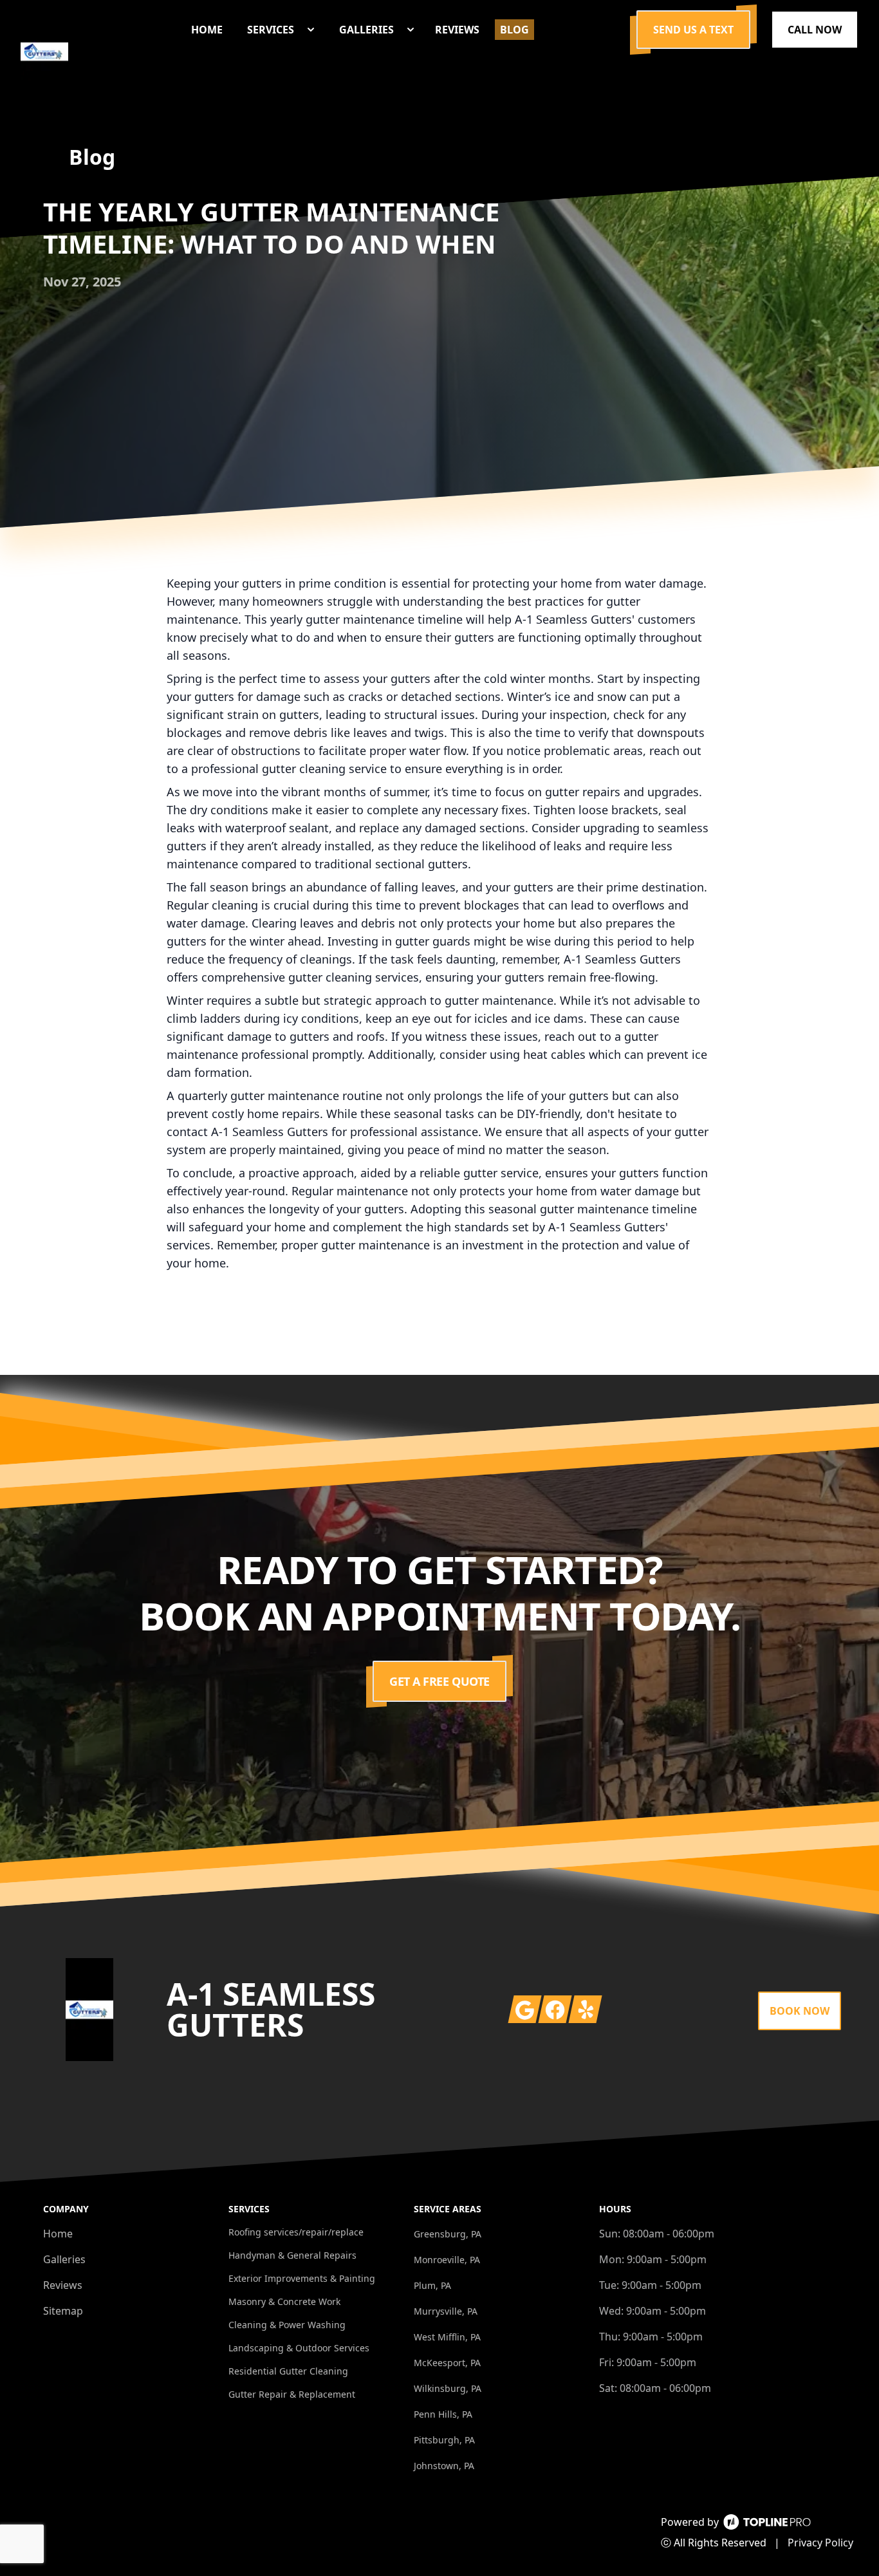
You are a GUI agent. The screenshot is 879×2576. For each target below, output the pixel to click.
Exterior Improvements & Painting (302, 2278)
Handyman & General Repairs (292, 2255)
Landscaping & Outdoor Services (299, 2348)
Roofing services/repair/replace (296, 2232)
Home (58, 2234)
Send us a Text (693, 30)
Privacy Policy (820, 2543)
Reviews (63, 2285)
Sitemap (63, 2311)
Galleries (64, 2259)
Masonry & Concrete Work (284, 2301)
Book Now (800, 2011)
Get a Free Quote (439, 1681)
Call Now (815, 30)
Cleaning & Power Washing (287, 2325)
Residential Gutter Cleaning (288, 2371)
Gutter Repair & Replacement (292, 2394)
